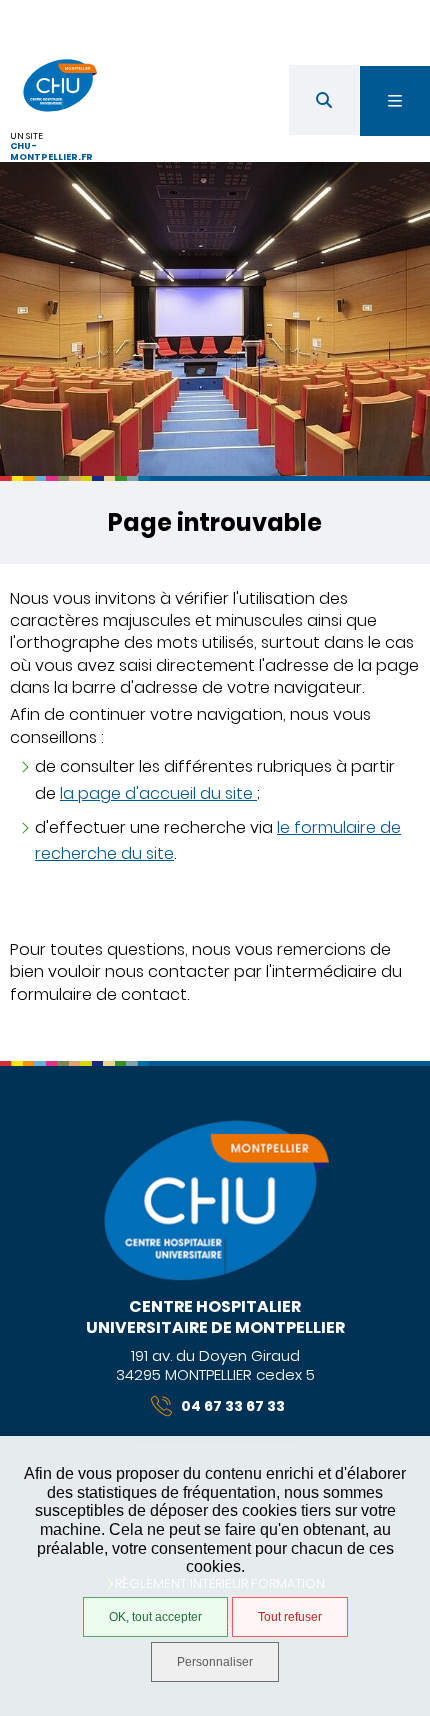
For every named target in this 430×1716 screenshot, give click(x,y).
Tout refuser (290, 1617)
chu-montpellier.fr (51, 151)
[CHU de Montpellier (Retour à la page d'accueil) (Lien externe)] (215, 1277)
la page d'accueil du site (158, 793)
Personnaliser (215, 1662)
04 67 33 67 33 (233, 1406)
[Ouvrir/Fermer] (395, 101)
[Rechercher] (324, 100)
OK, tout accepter (155, 1617)
